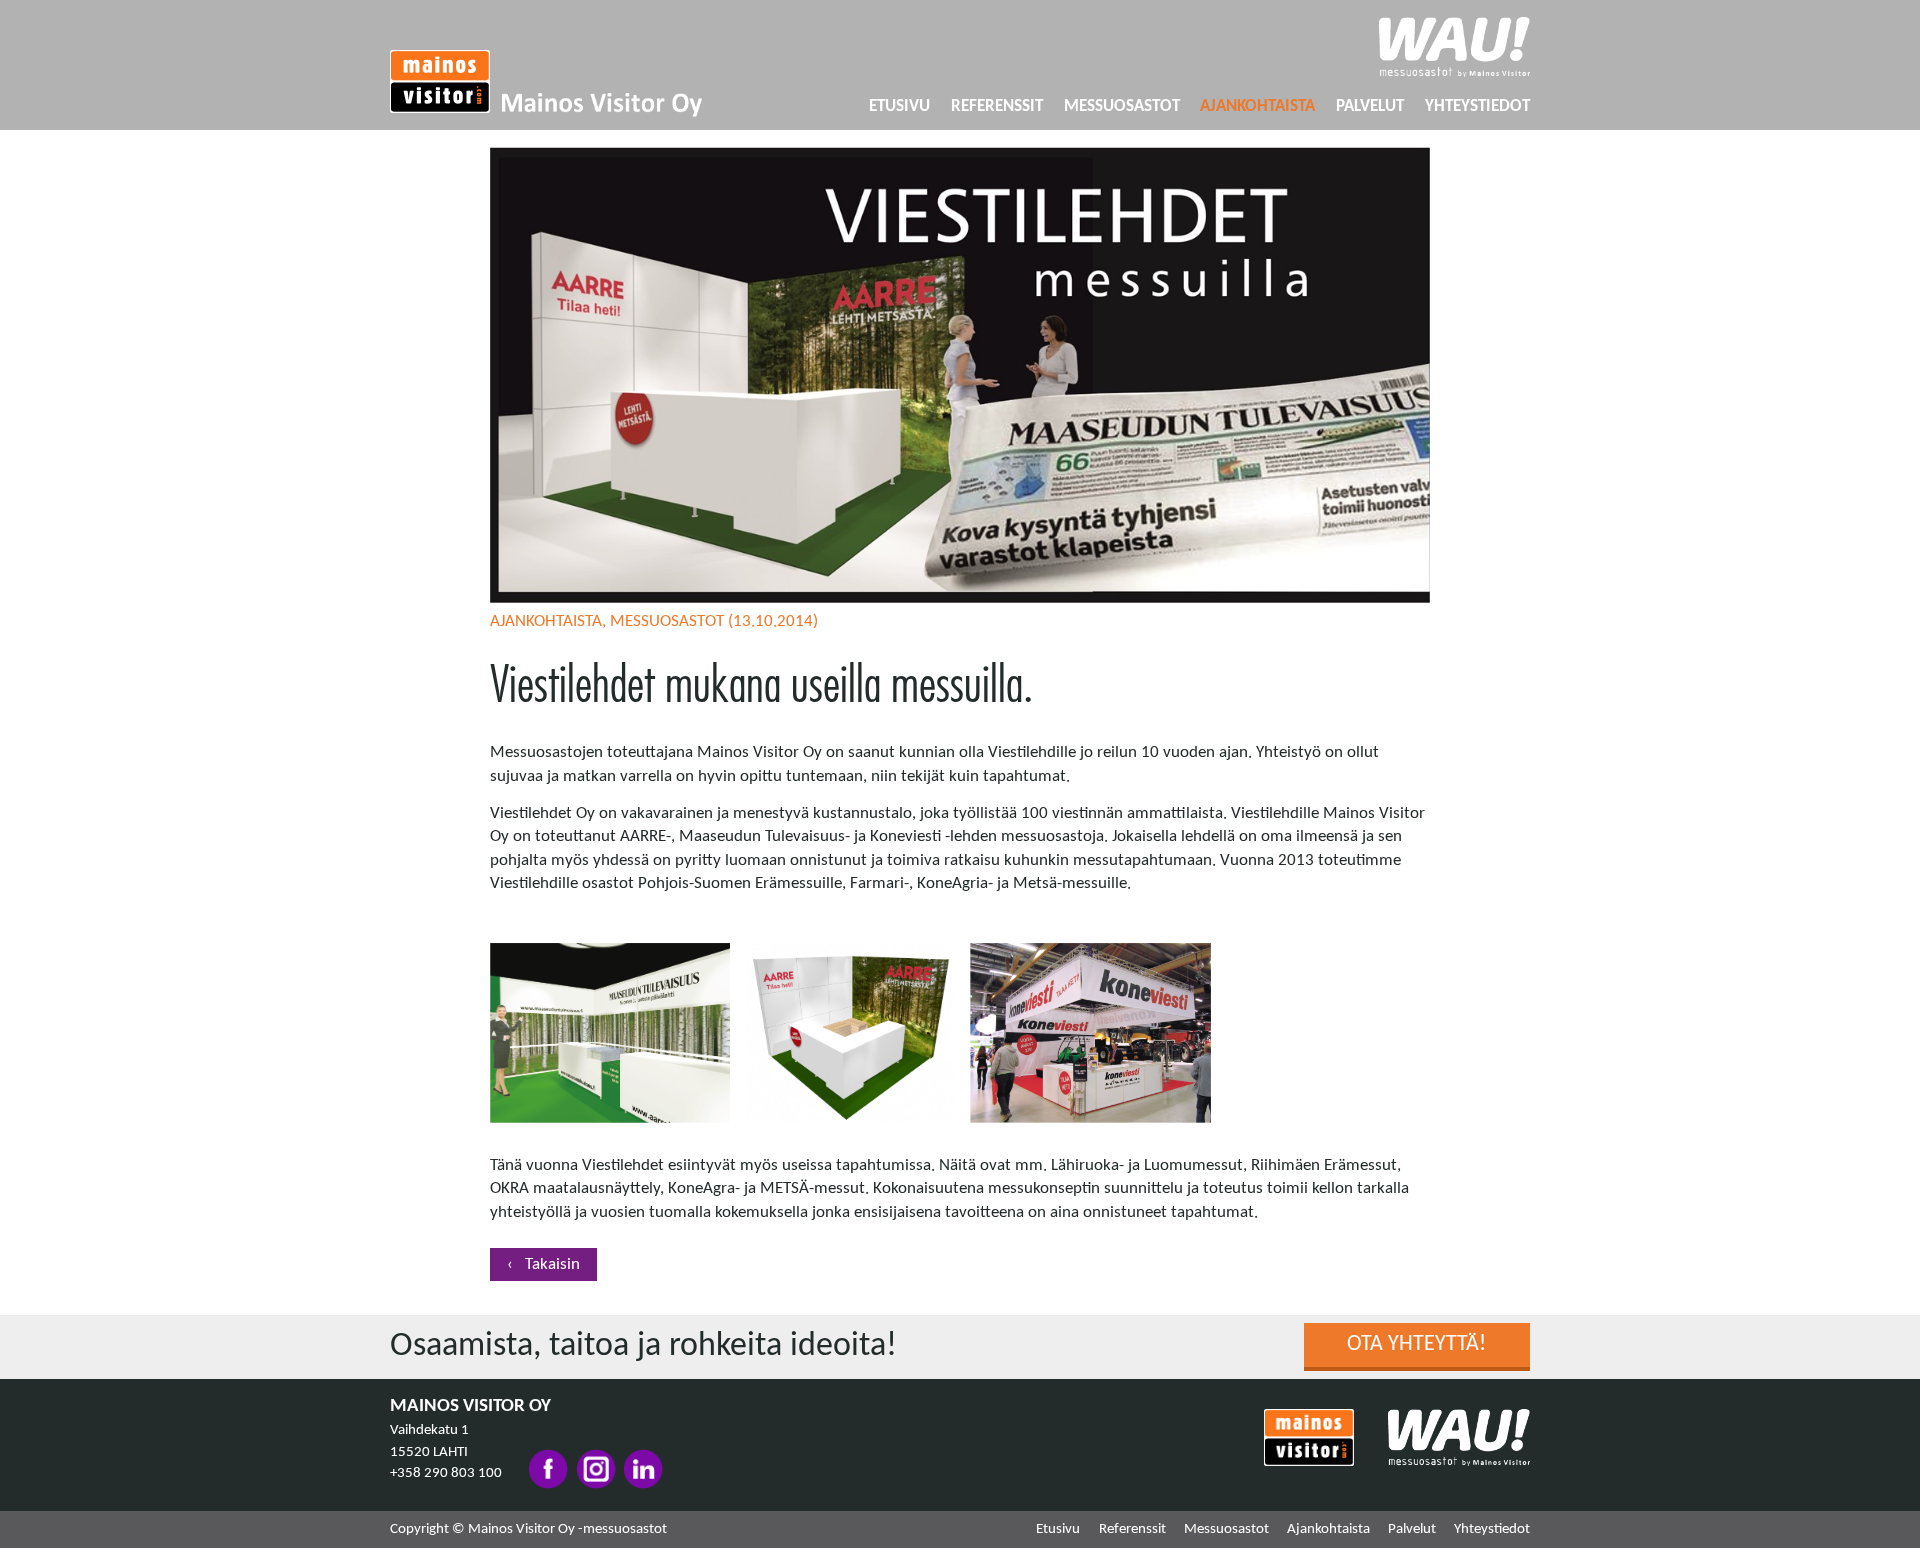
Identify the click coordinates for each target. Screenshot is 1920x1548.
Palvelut (1370, 106)
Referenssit (997, 106)
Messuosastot (1122, 106)
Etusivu (899, 106)
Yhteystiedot (1477, 106)
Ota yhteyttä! (1416, 1344)
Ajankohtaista (1257, 106)
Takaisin (550, 1264)
